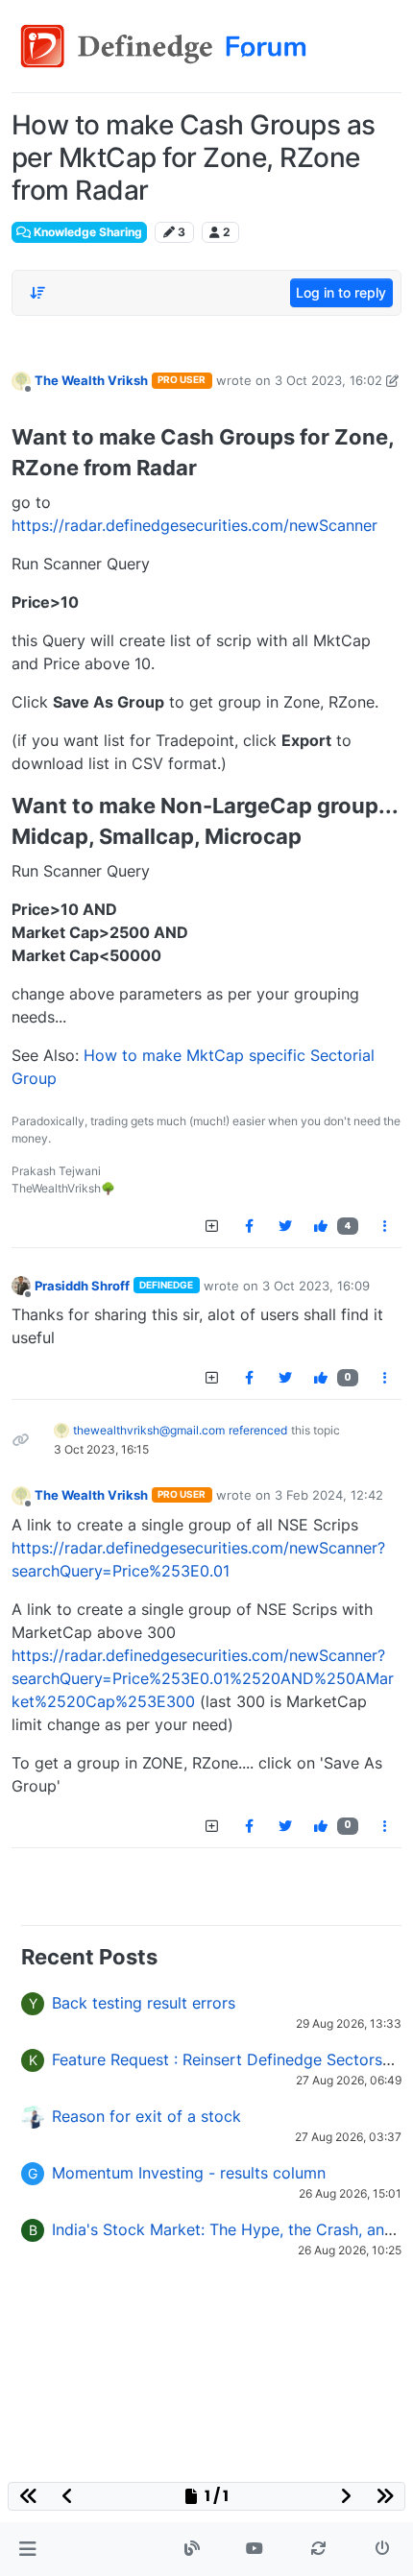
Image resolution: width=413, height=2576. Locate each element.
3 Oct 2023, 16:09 (316, 1286)
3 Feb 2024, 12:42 (329, 1495)
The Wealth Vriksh (91, 380)
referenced (258, 1430)
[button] (27, 2549)
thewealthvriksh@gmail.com (149, 1430)
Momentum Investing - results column (189, 2173)
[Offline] (21, 380)
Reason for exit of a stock (146, 2116)
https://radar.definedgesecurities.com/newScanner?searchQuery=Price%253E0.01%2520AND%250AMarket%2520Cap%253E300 (203, 1678)
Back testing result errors (144, 2003)
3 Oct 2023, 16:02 (328, 380)
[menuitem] (249, 1226)
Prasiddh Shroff (82, 1286)
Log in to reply (341, 292)
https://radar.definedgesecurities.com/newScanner (194, 525)
